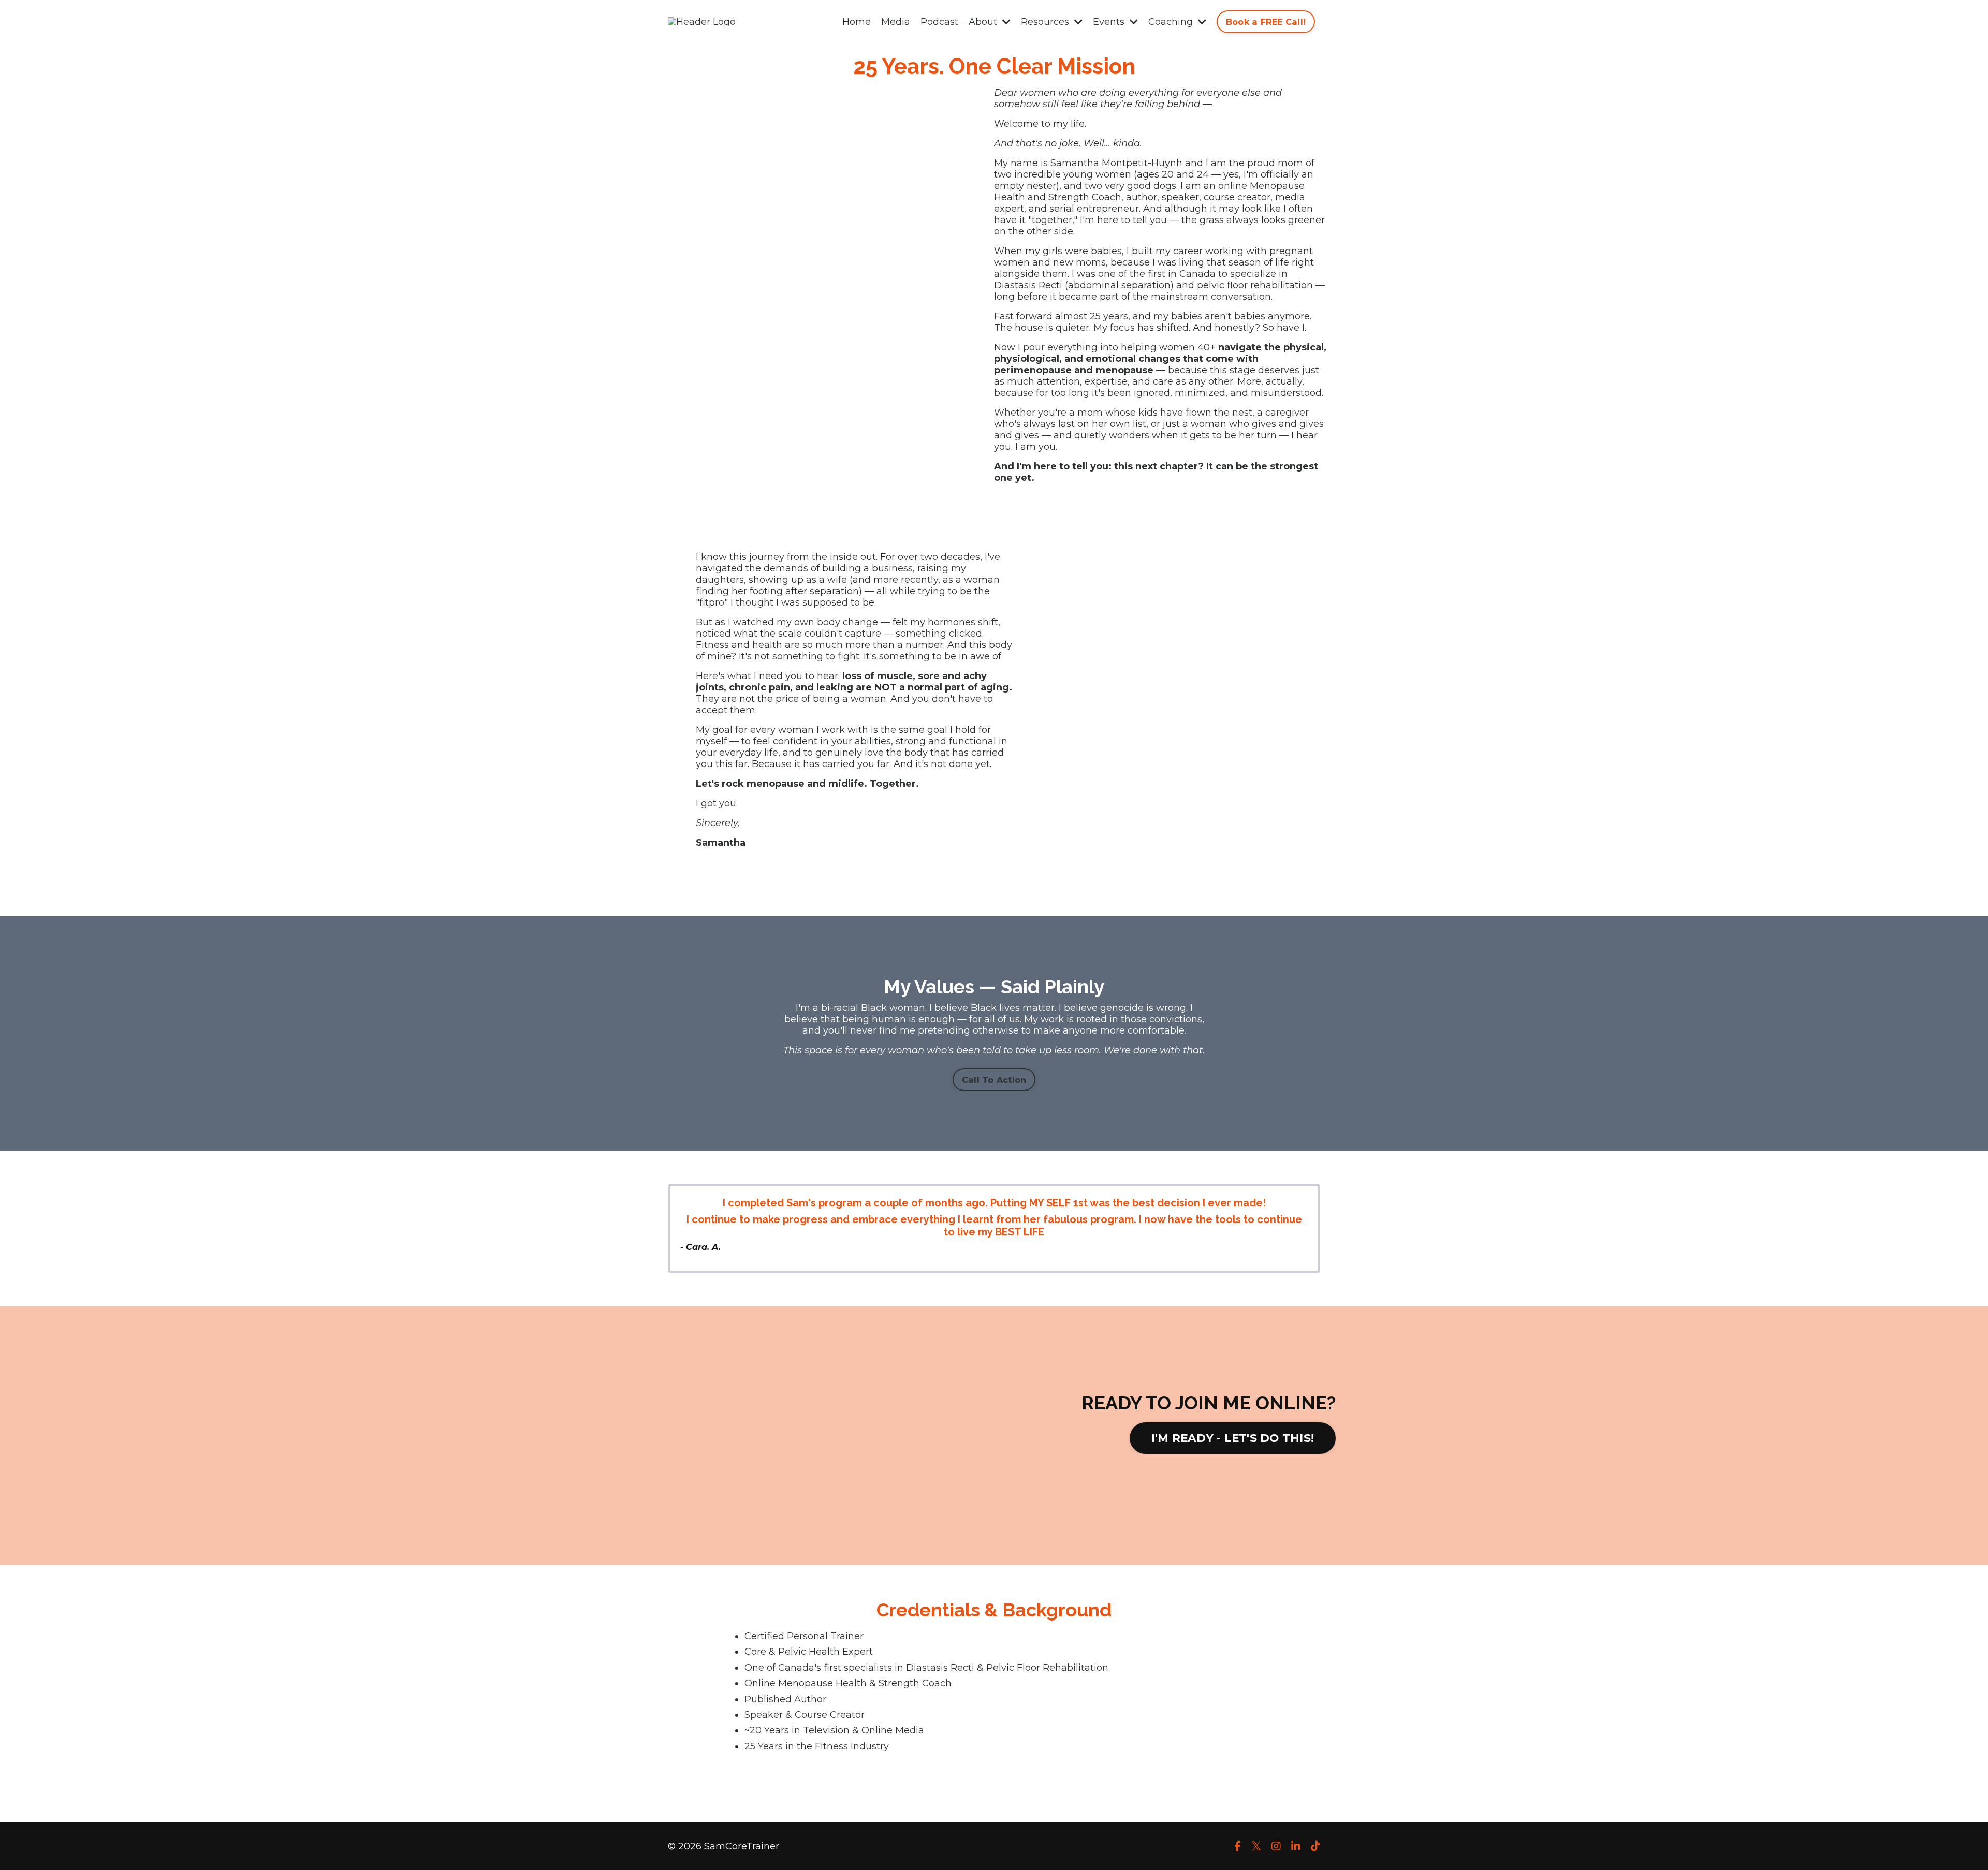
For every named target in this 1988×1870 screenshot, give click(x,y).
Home (857, 22)
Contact (1198, 1859)
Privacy (1149, 1859)
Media (896, 22)
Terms (1105, 1859)
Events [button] (1110, 22)
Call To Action (994, 1080)
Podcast (939, 22)
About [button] (984, 22)
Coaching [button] (1172, 22)
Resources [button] (1046, 22)
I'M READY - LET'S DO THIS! (1233, 1438)
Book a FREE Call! (1266, 22)
